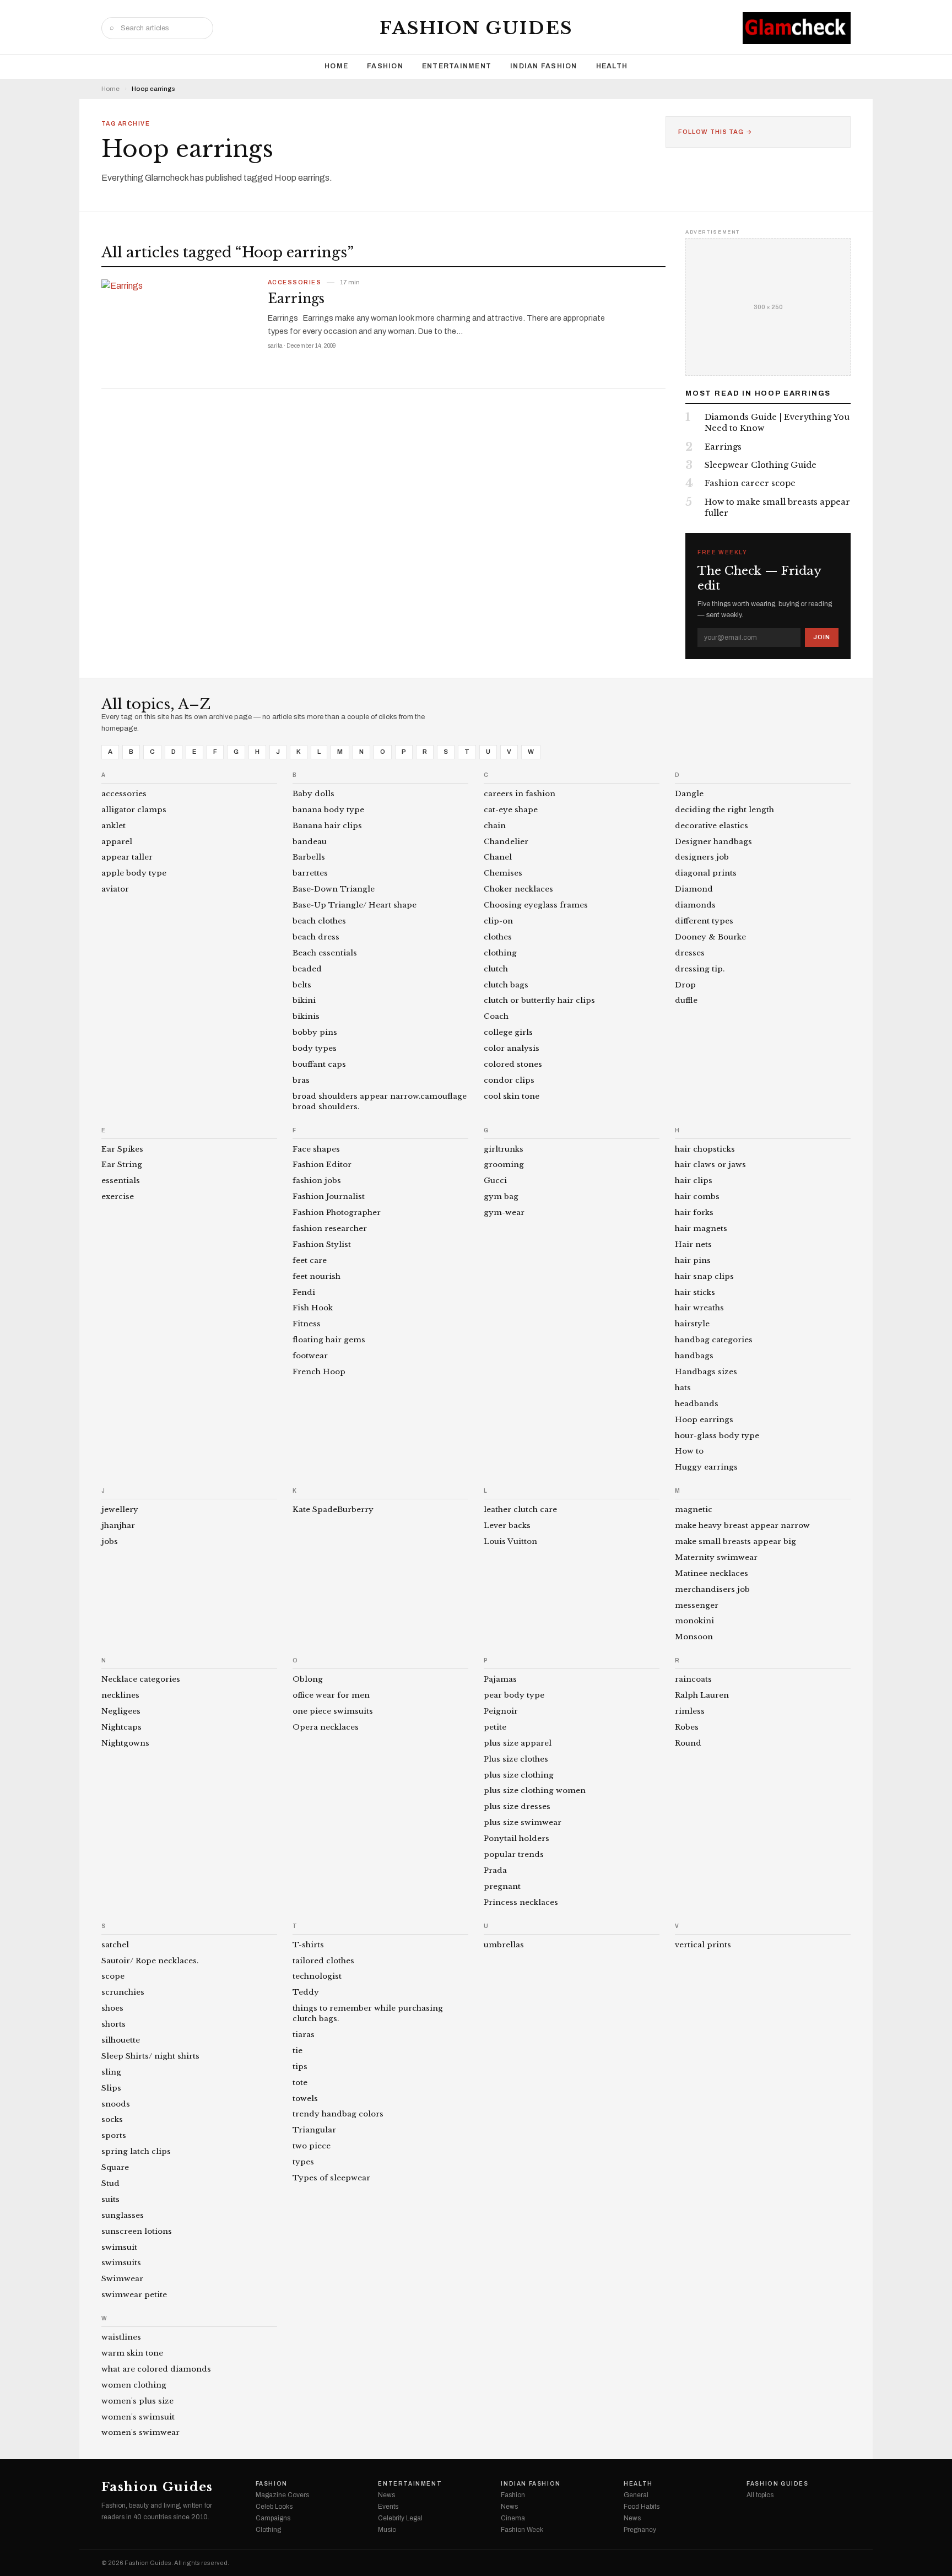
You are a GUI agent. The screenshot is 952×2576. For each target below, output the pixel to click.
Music (387, 2530)
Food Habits (642, 2507)
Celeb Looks (274, 2507)
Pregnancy (640, 2530)
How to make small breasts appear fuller (777, 507)
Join (822, 637)
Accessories (294, 283)
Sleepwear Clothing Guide (761, 465)
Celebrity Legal (400, 2518)
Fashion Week (522, 2530)
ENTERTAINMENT (457, 66)
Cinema (513, 2518)
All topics (760, 2495)
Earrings (296, 299)
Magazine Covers (282, 2495)
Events (388, 2507)
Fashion (385, 66)
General (636, 2495)
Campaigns (273, 2518)
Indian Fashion (544, 66)
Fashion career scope (750, 483)
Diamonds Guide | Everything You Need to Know (777, 423)
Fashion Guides (476, 28)
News (386, 2495)
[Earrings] (178, 329)
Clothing (268, 2530)
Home (336, 66)
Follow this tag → (715, 132)
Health (612, 66)
